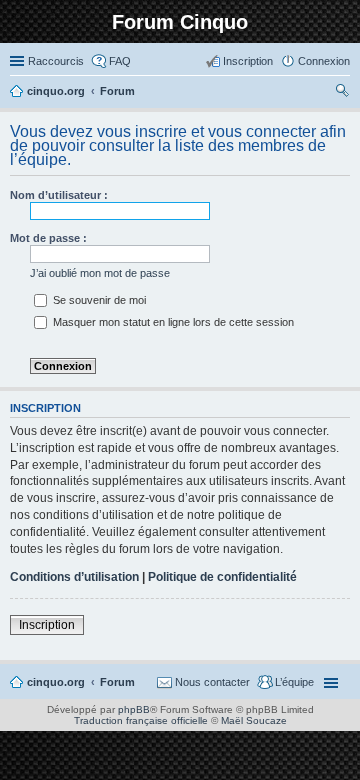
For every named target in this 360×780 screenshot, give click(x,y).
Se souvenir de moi (98, 300)
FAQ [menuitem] (120, 61)
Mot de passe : (48, 238)
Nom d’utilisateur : (59, 195)
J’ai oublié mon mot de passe (100, 273)
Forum (117, 682)
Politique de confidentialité (222, 577)
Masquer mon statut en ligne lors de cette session (172, 322)
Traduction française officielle (141, 720)
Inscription (47, 625)
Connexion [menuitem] (324, 61)
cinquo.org (56, 682)
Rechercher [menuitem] (342, 93)
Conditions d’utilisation (74, 577)
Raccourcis (56, 61)
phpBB (134, 709)
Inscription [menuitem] (248, 61)
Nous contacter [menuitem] (212, 682)
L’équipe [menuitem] (294, 682)
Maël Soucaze (254, 720)
